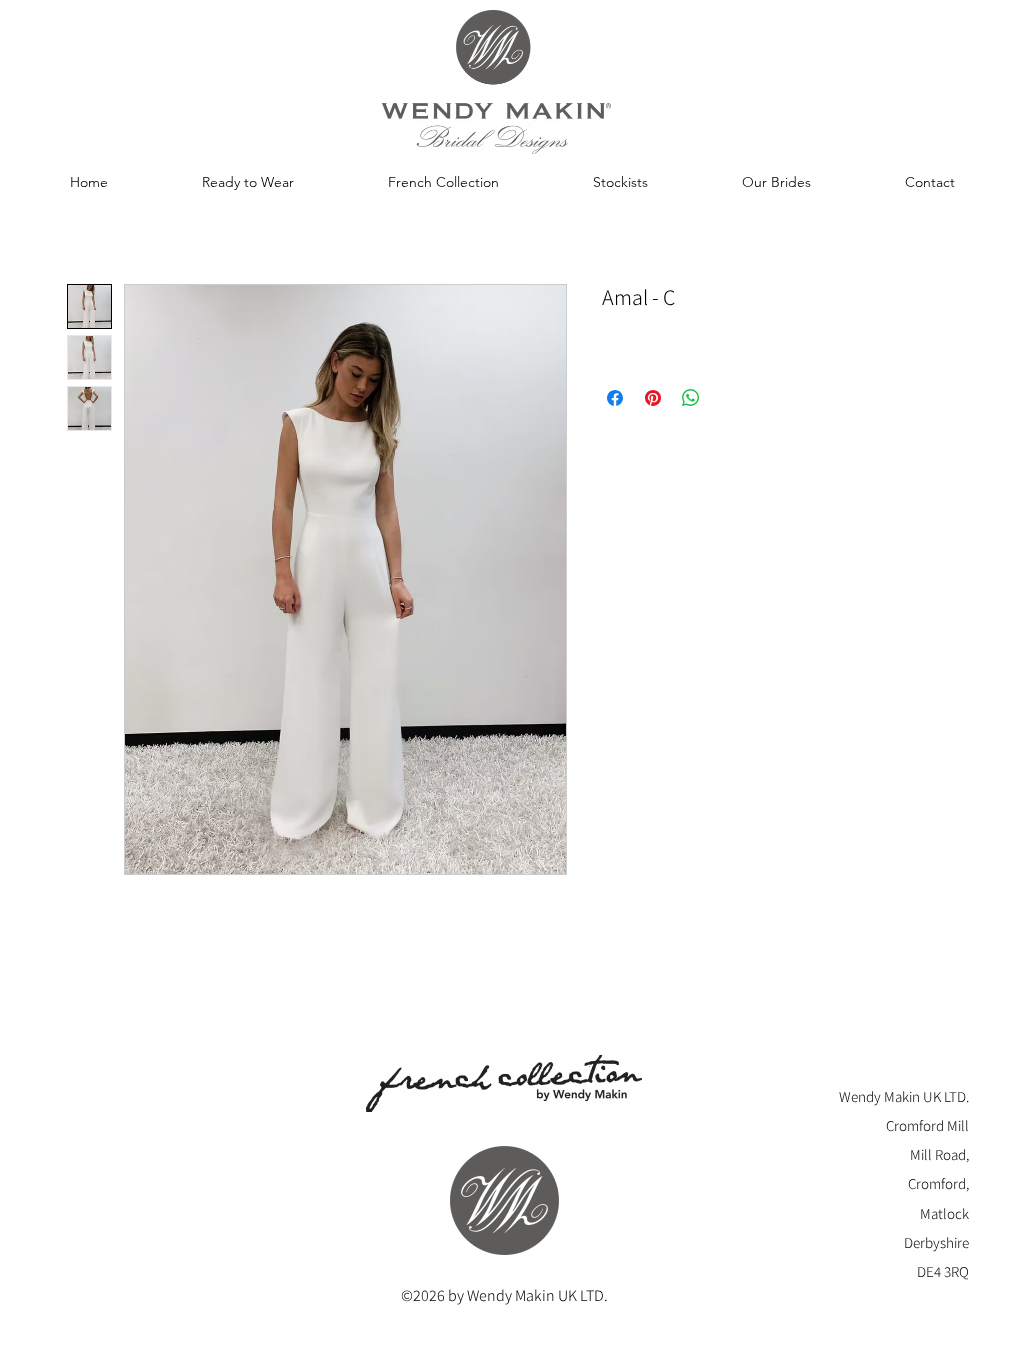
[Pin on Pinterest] (653, 398)
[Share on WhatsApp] (691, 398)
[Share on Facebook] (615, 398)
